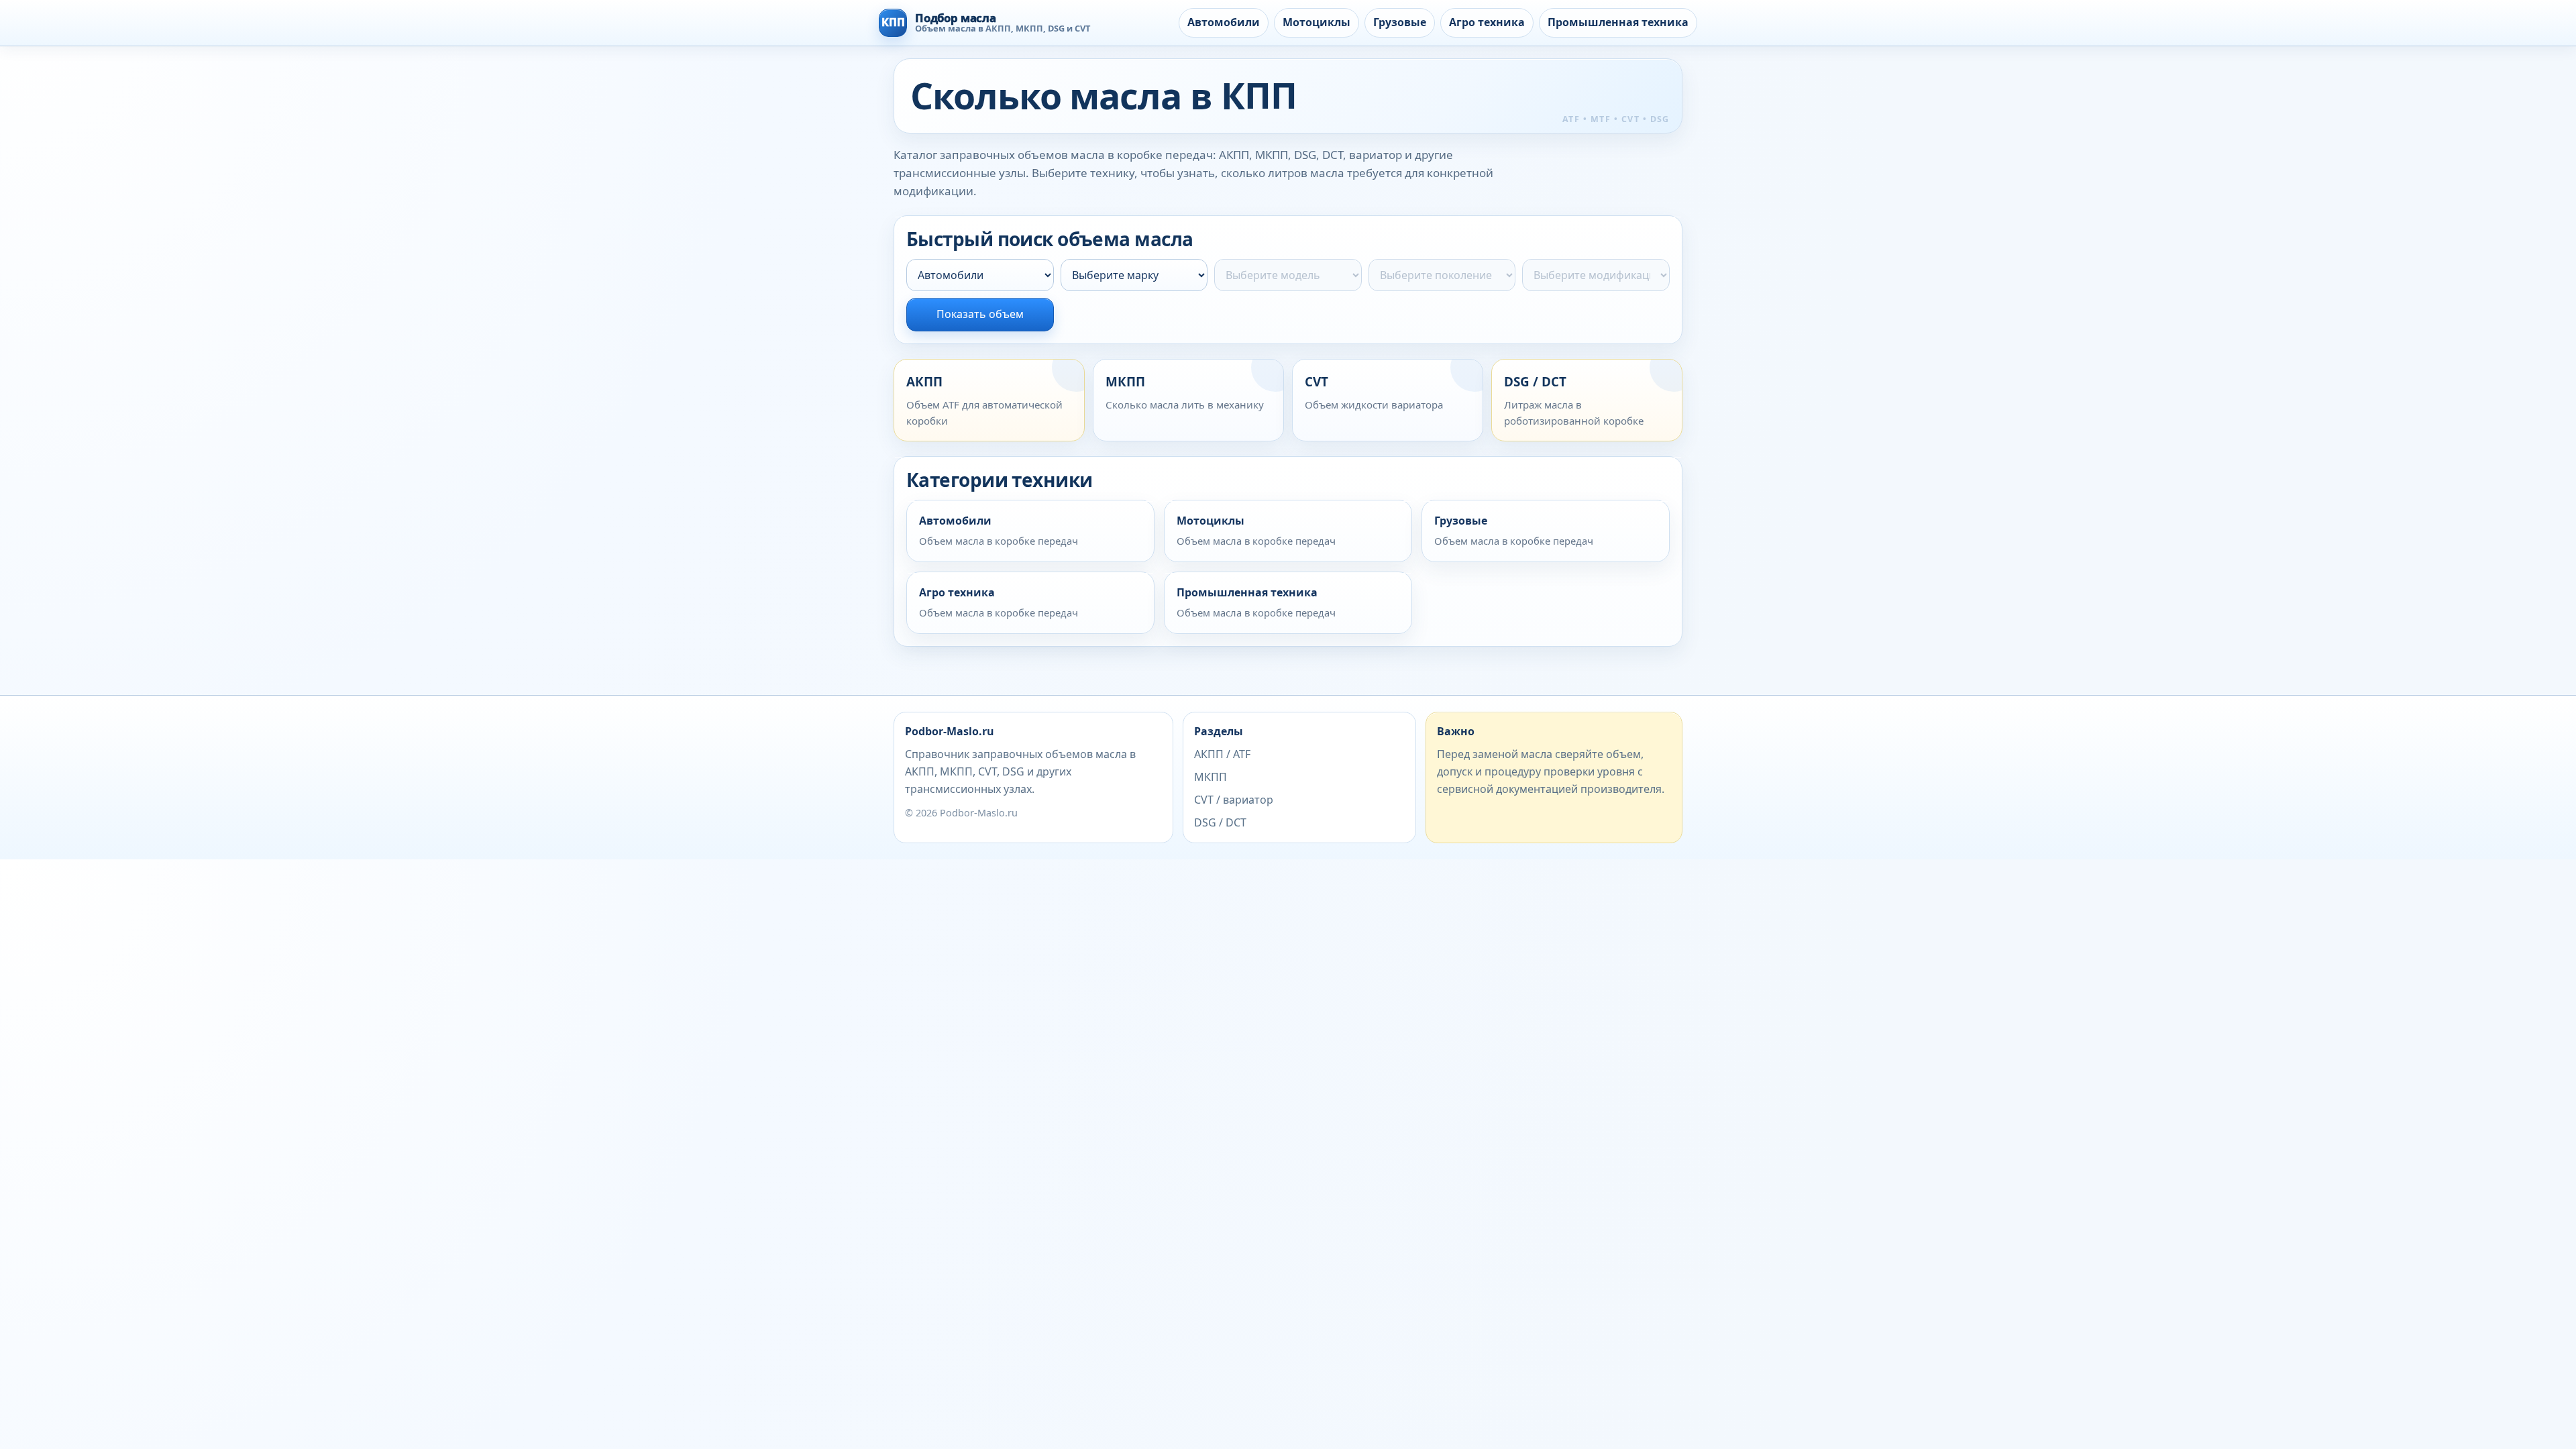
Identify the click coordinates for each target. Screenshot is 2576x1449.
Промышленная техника (1618, 22)
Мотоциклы (1317, 22)
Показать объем (980, 314)
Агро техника (1487, 22)
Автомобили (1224, 22)
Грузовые (1400, 22)
